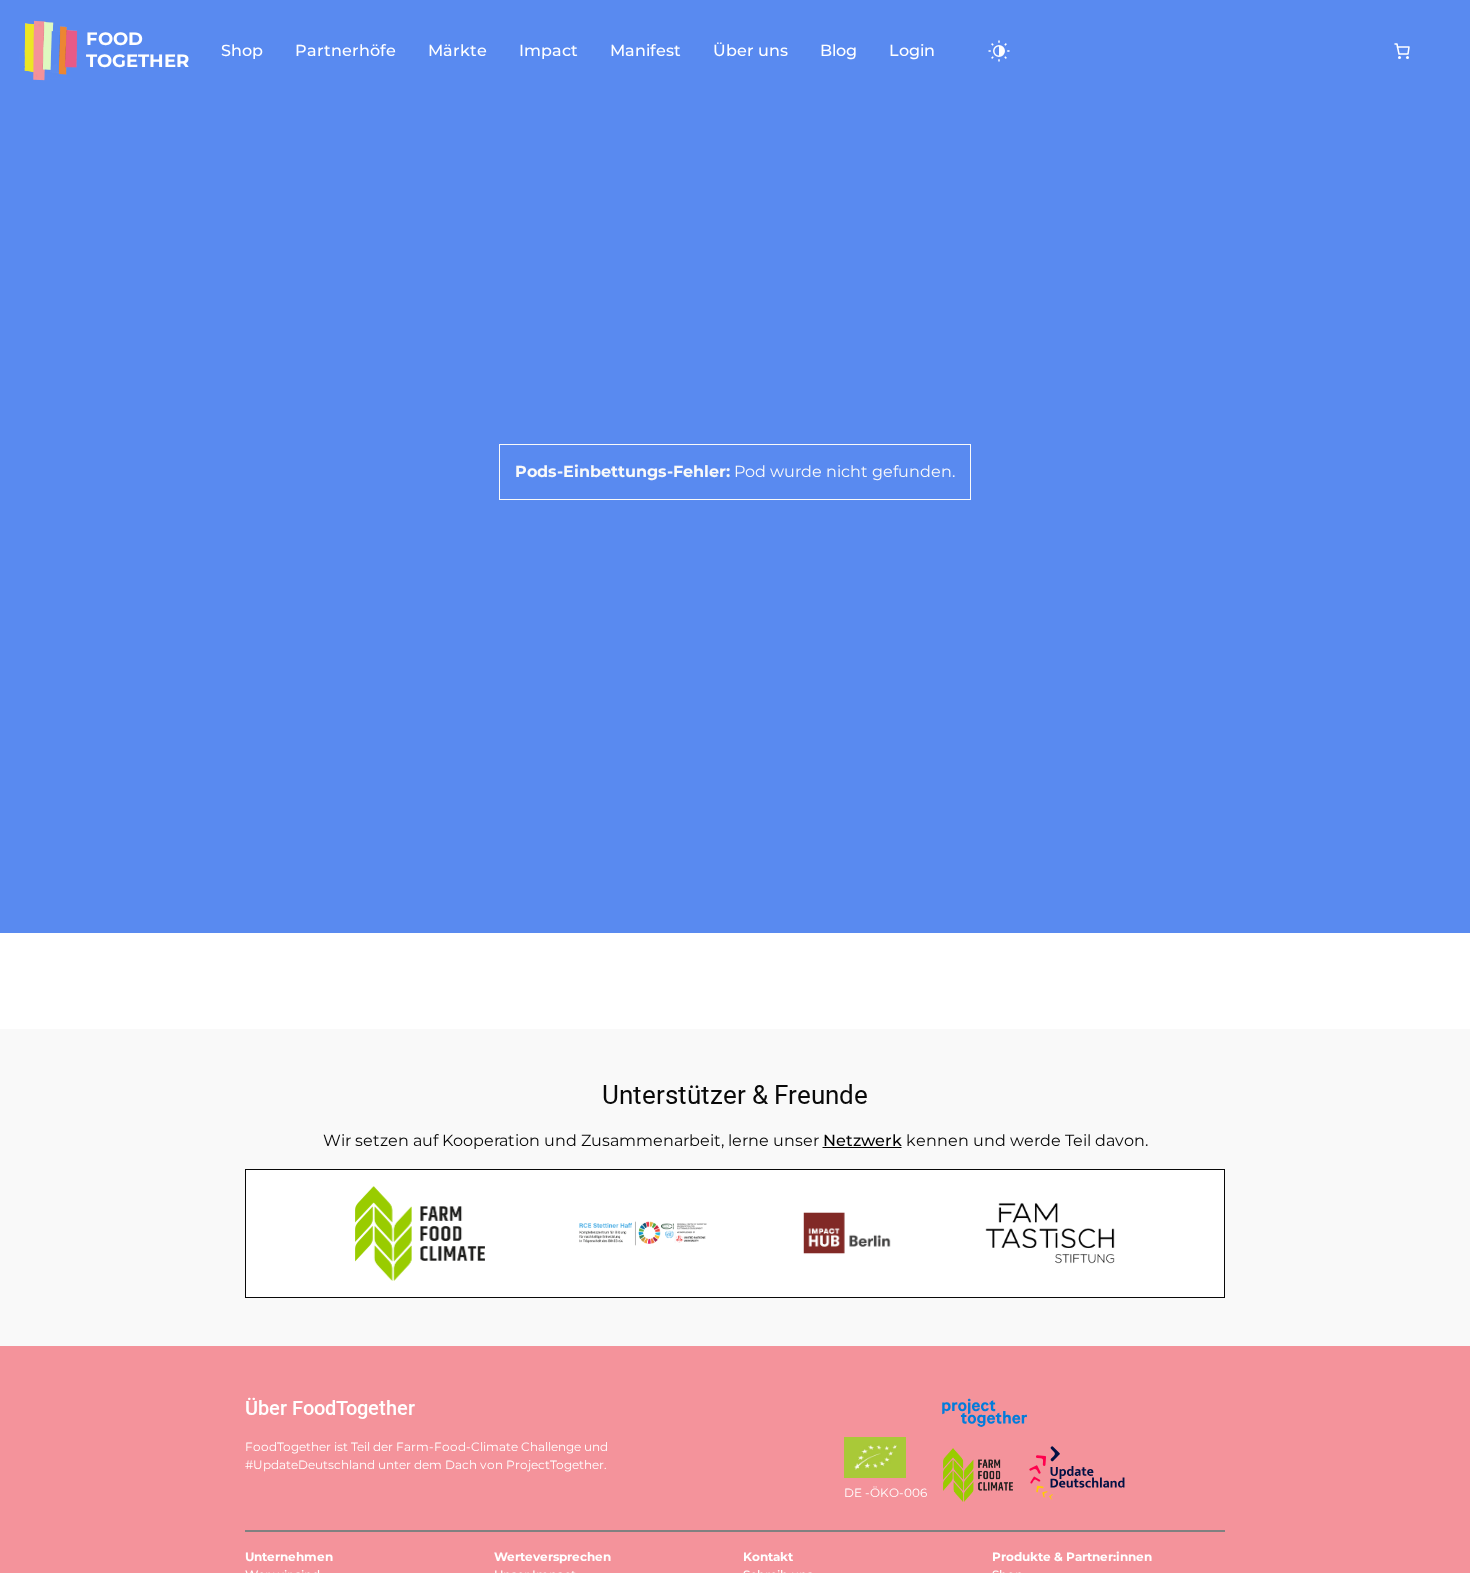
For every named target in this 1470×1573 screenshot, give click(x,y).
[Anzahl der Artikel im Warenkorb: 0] (1402, 51)
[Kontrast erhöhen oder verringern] (991, 51)
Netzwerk (862, 1140)
